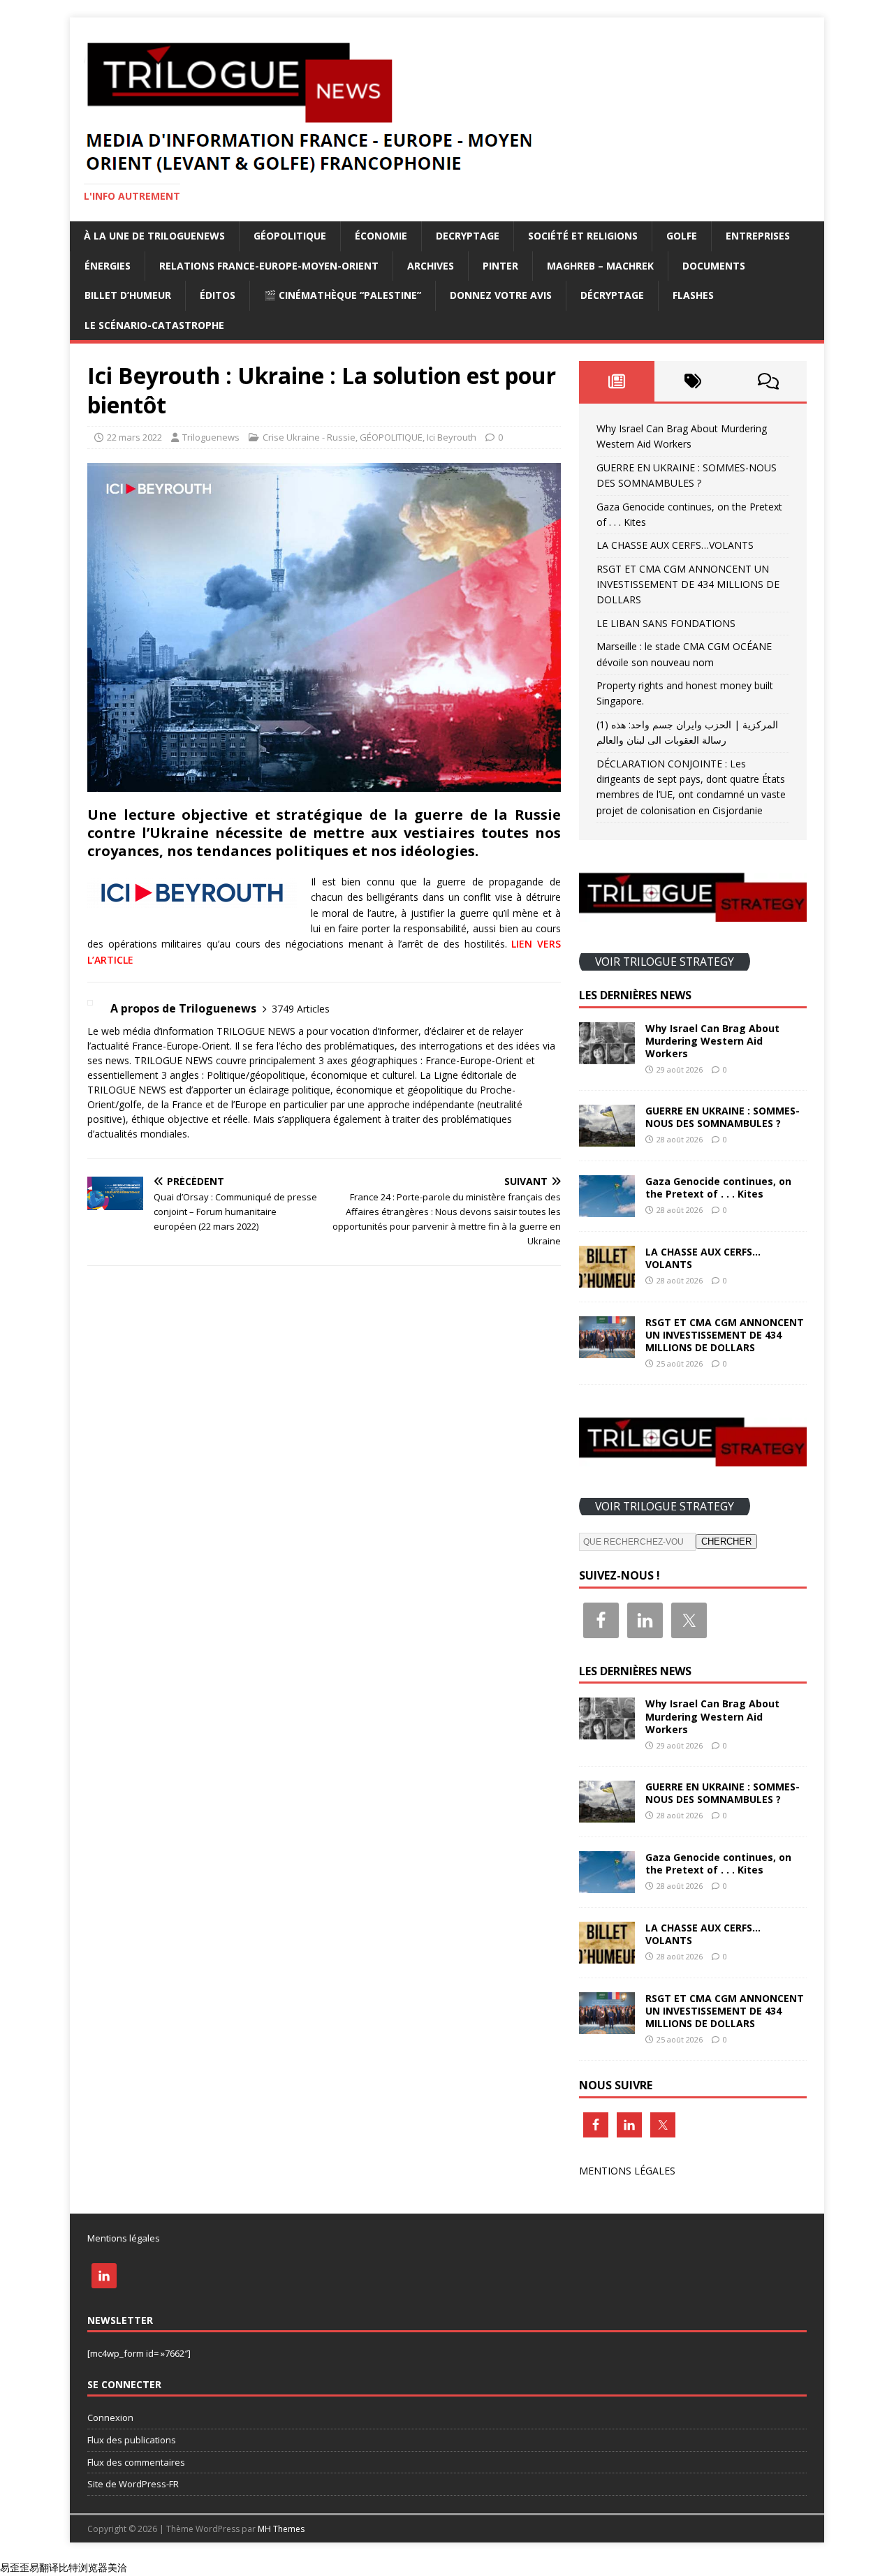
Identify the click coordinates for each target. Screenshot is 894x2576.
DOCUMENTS (714, 266)
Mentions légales (124, 2238)
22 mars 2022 (134, 437)
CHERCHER (726, 1541)
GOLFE (682, 236)
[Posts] (617, 381)
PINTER (500, 266)
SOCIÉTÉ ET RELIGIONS (583, 236)
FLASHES (693, 295)
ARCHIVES (431, 266)
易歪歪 (15, 2567)
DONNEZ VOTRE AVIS (501, 295)
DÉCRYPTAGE (612, 295)
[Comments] (769, 381)
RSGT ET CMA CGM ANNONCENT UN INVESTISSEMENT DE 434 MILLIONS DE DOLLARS (688, 584)
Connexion (110, 2417)
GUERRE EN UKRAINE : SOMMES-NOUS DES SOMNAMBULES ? (723, 1117)
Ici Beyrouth (452, 437)
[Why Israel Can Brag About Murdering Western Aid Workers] (607, 1055)
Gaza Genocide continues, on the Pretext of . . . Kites (718, 1187)
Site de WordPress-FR (133, 2484)
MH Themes (281, 2529)
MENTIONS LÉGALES (627, 2171)
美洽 (117, 2567)
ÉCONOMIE (381, 236)
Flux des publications (132, 2440)
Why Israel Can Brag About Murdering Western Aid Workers (712, 1041)
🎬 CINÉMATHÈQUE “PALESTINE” (343, 295)
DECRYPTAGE (468, 236)
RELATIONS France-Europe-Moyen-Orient (269, 266)
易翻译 (44, 2567)
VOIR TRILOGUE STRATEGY (665, 962)
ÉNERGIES (108, 266)
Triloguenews (211, 437)
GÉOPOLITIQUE (290, 236)
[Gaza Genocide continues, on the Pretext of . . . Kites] (607, 1209)
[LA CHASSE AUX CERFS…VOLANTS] (607, 1280)
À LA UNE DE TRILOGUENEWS (154, 236)
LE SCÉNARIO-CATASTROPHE (154, 325)
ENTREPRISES (758, 236)
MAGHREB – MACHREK (600, 266)
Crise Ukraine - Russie (309, 437)
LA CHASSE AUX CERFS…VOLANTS (675, 545)
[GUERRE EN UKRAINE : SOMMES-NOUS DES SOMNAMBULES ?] (607, 1139)
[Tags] (693, 381)
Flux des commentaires (136, 2462)
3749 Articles (301, 1009)
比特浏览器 (83, 2567)
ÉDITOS (218, 295)
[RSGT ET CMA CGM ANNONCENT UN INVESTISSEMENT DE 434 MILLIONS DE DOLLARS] (607, 1350)
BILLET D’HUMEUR (128, 295)
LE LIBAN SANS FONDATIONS (666, 623)
